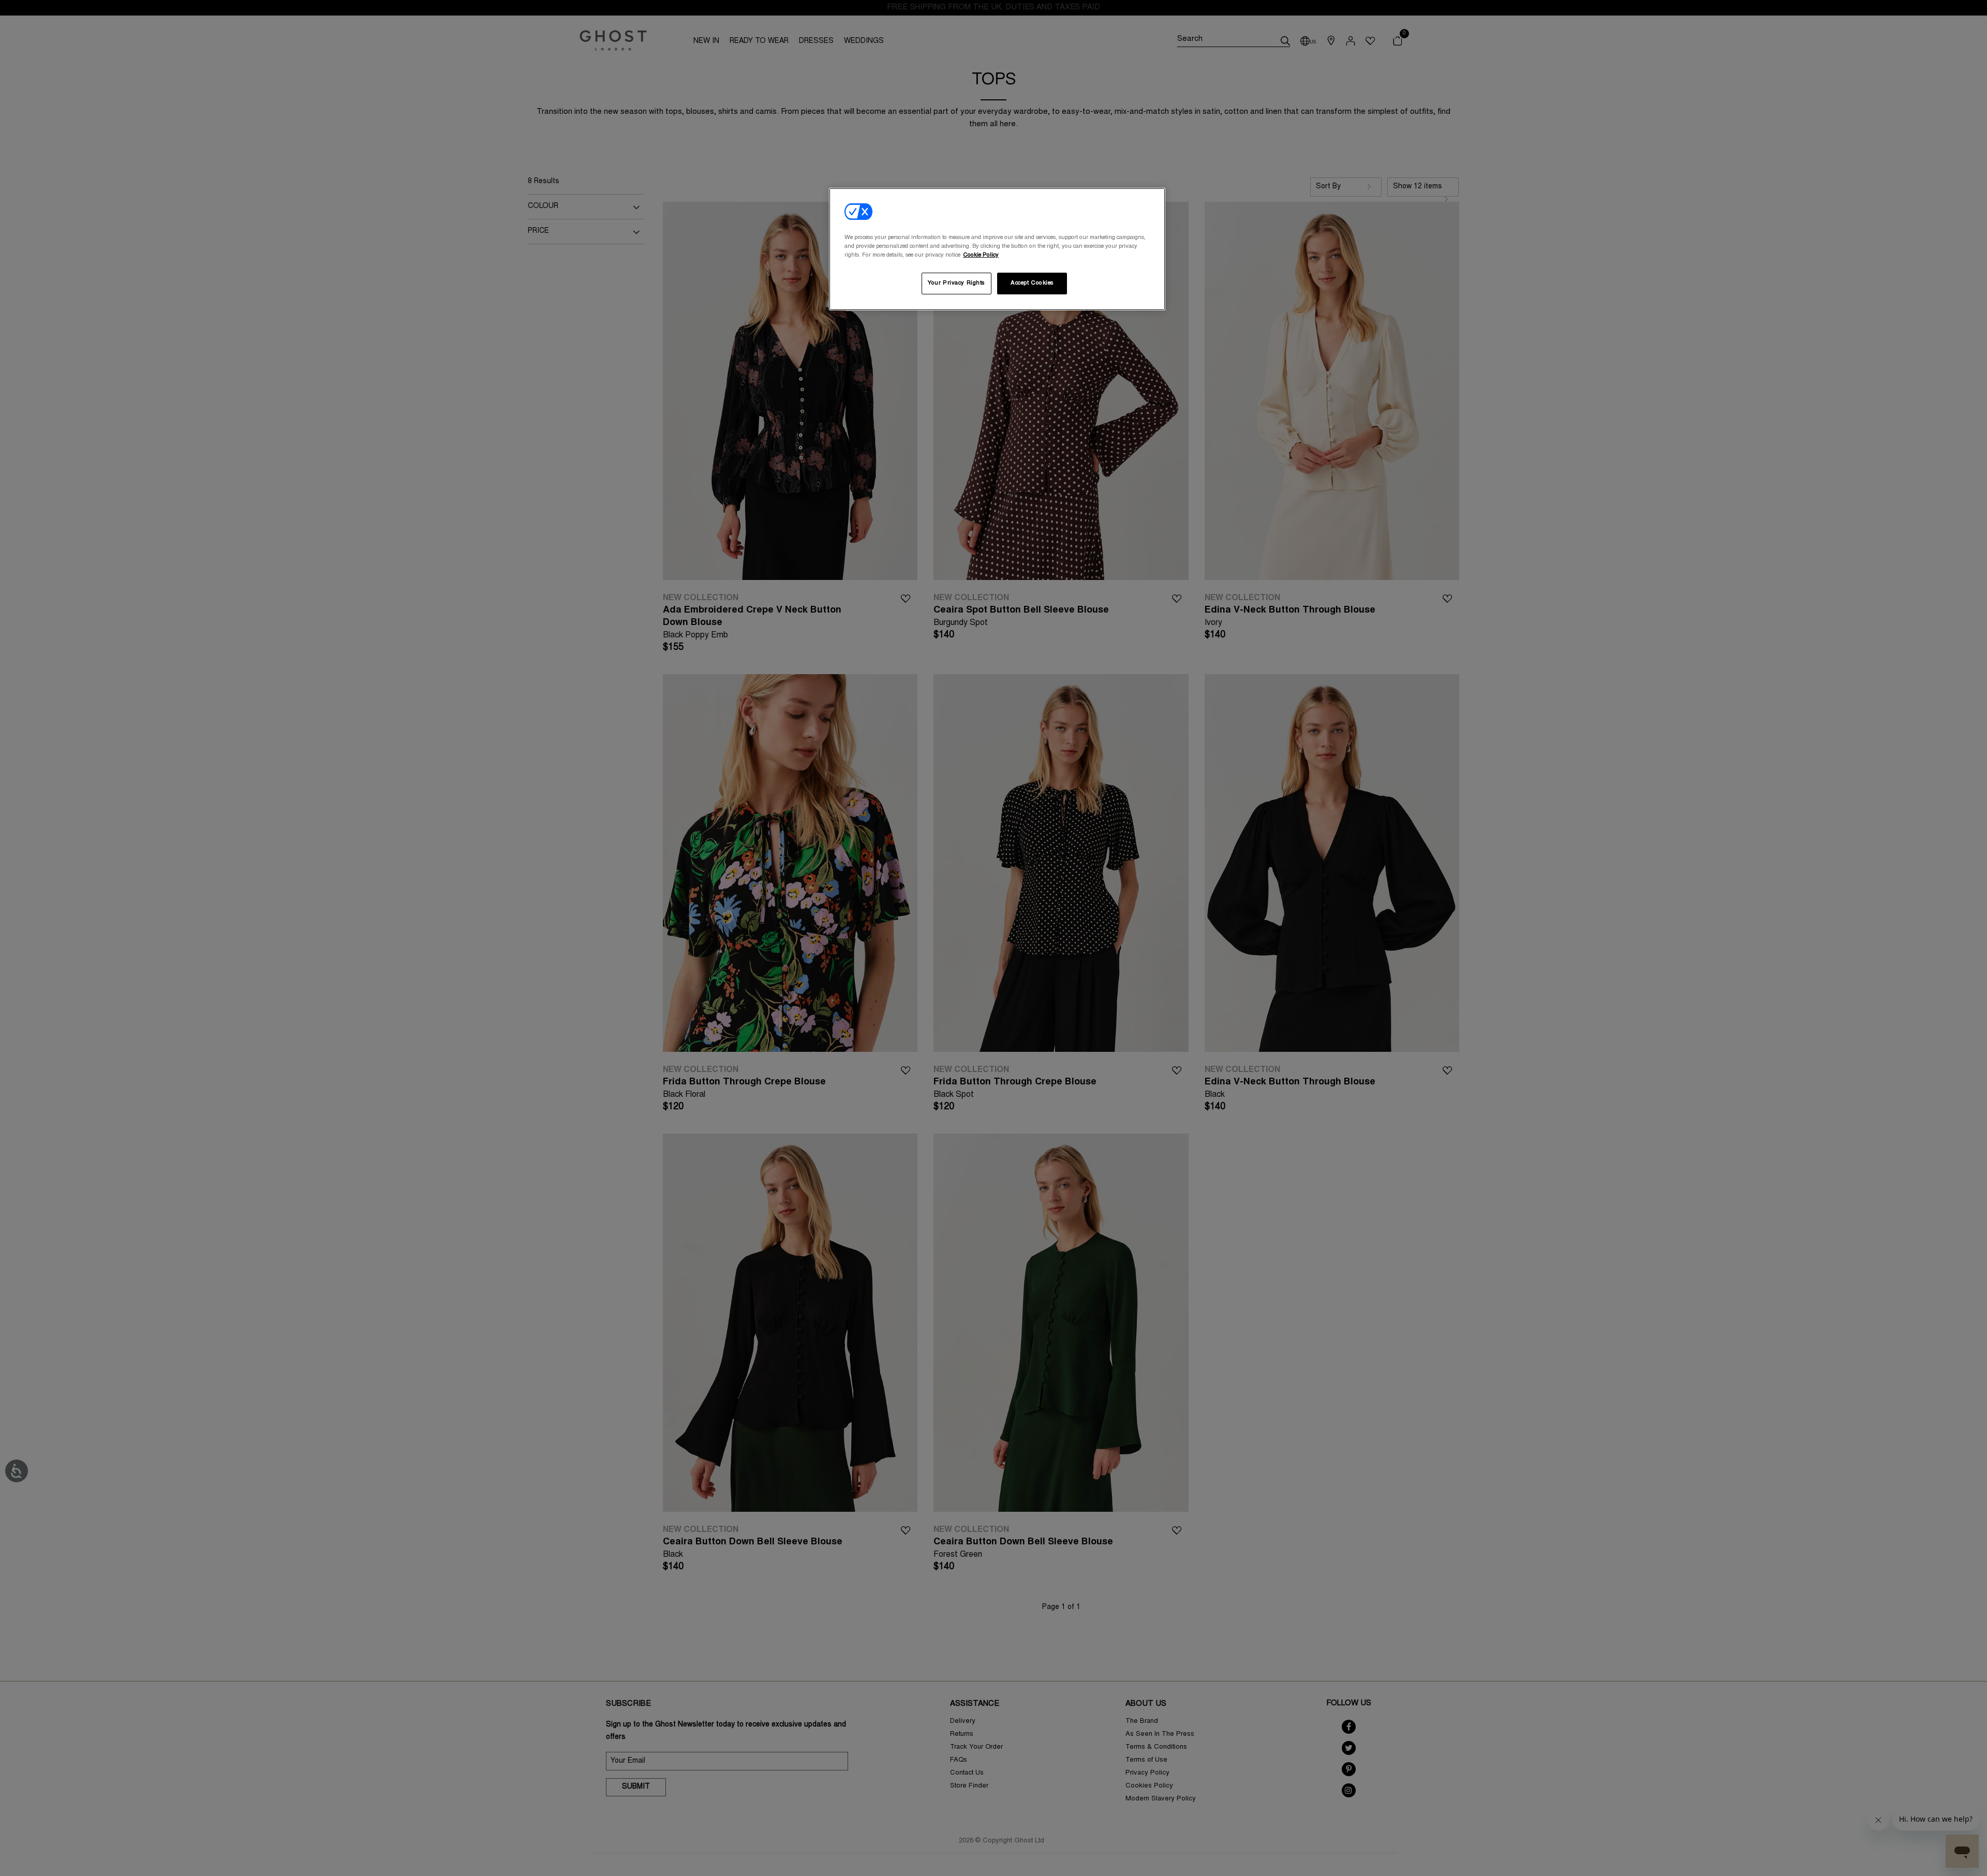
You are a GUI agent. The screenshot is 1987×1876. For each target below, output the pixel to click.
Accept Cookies (1032, 283)
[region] (997, 249)
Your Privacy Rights (956, 283)
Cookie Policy (981, 255)
